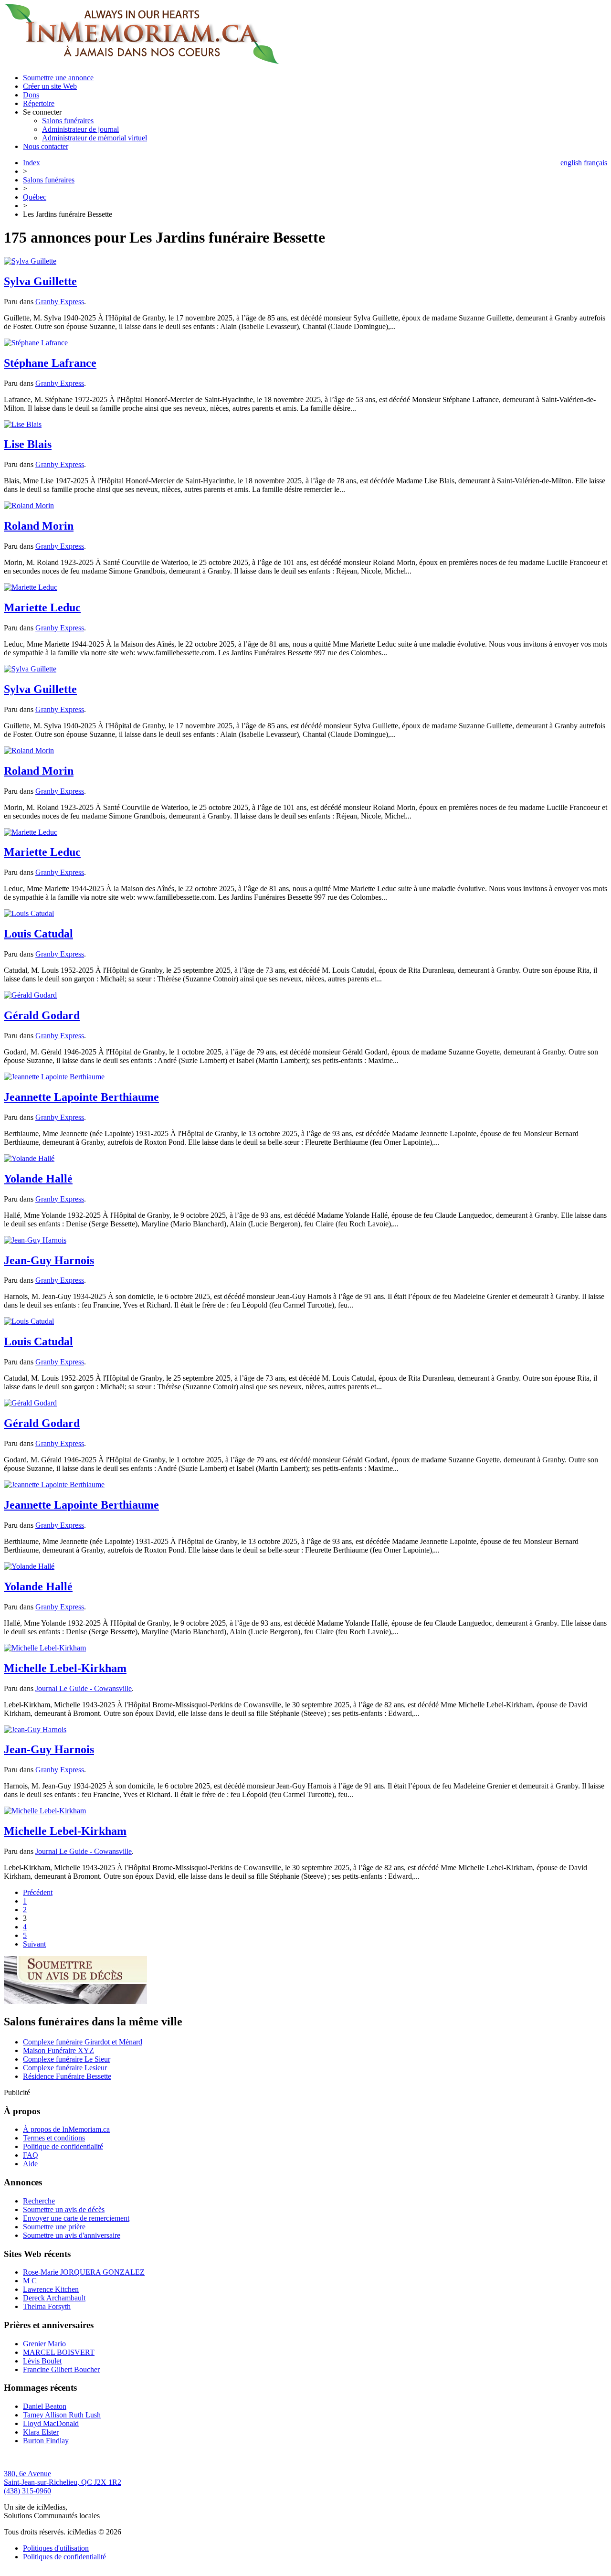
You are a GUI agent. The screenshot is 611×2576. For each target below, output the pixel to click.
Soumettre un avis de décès (64, 2209)
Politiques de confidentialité (64, 2557)
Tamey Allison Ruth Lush (62, 2415)
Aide (30, 2164)
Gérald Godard (42, 1015)
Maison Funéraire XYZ (58, 2050)
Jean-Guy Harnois (49, 1260)
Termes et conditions (54, 2138)
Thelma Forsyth (47, 2306)
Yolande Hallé (38, 1179)
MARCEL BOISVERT (59, 2352)
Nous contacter (46, 146)
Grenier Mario (44, 2344)
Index (32, 163)
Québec (35, 197)
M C (30, 2281)
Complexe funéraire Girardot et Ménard (83, 2042)
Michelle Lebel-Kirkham (65, 1668)
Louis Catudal (38, 934)
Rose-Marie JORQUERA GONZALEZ (84, 2272)
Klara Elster (41, 2432)
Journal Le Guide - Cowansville (84, 1688)
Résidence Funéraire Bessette (67, 2076)
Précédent (38, 1892)
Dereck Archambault (54, 2298)
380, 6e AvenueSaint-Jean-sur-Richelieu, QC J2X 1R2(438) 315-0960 (63, 2482)
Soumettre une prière (54, 2227)
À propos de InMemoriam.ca (66, 2129)
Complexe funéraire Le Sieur (67, 2059)
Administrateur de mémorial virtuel (95, 138)
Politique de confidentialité (63, 2146)
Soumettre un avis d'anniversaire (72, 2235)
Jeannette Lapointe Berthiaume (81, 1097)
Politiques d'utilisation (56, 2548)
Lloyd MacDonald (51, 2423)
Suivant (34, 1944)
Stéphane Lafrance (50, 363)
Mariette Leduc (42, 607)
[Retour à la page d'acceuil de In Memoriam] (142, 61)
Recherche (39, 2201)
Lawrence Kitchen (51, 2289)
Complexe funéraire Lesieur (65, 2068)
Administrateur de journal (80, 129)
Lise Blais (28, 444)
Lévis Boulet (42, 2361)
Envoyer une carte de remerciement (76, 2218)
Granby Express (60, 302)
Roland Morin (39, 526)
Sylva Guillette (40, 281)
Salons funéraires (68, 121)
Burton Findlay (46, 2441)
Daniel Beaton (45, 2406)
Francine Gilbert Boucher (61, 2369)
